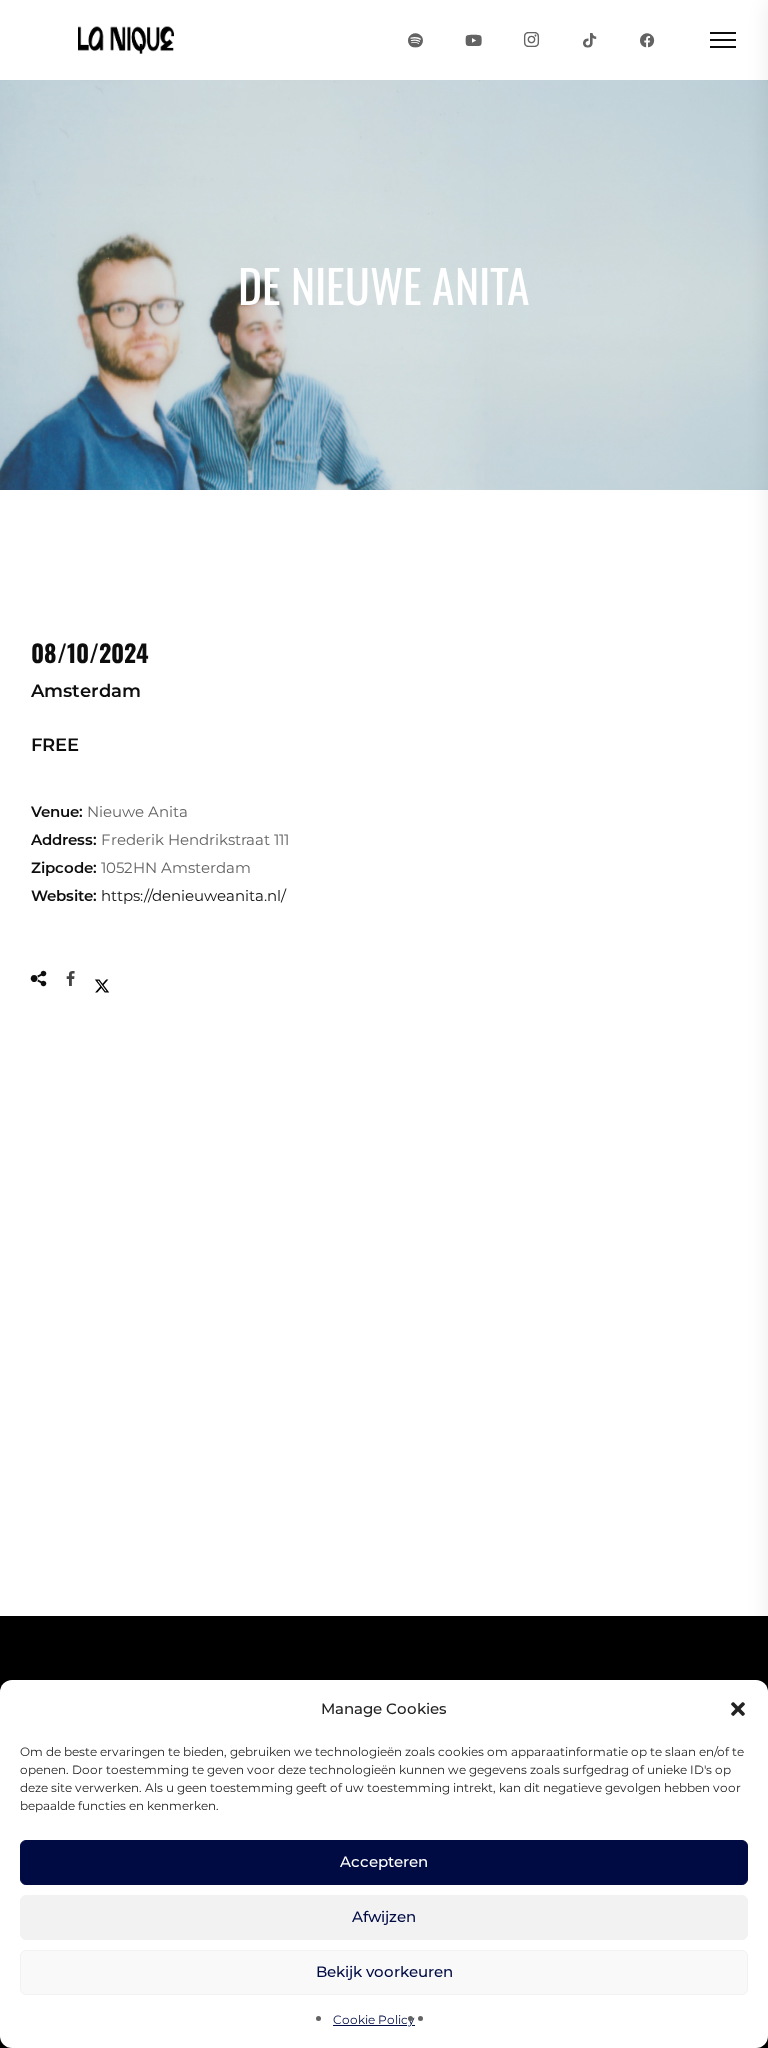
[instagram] (532, 40)
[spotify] (416, 40)
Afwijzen (384, 1916)
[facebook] (648, 40)
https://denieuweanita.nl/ (193, 895)
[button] (738, 1709)
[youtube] (474, 40)
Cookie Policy (374, 2019)
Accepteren (384, 1861)
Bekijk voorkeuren (384, 1971)
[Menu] (722, 40)
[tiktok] (590, 40)
